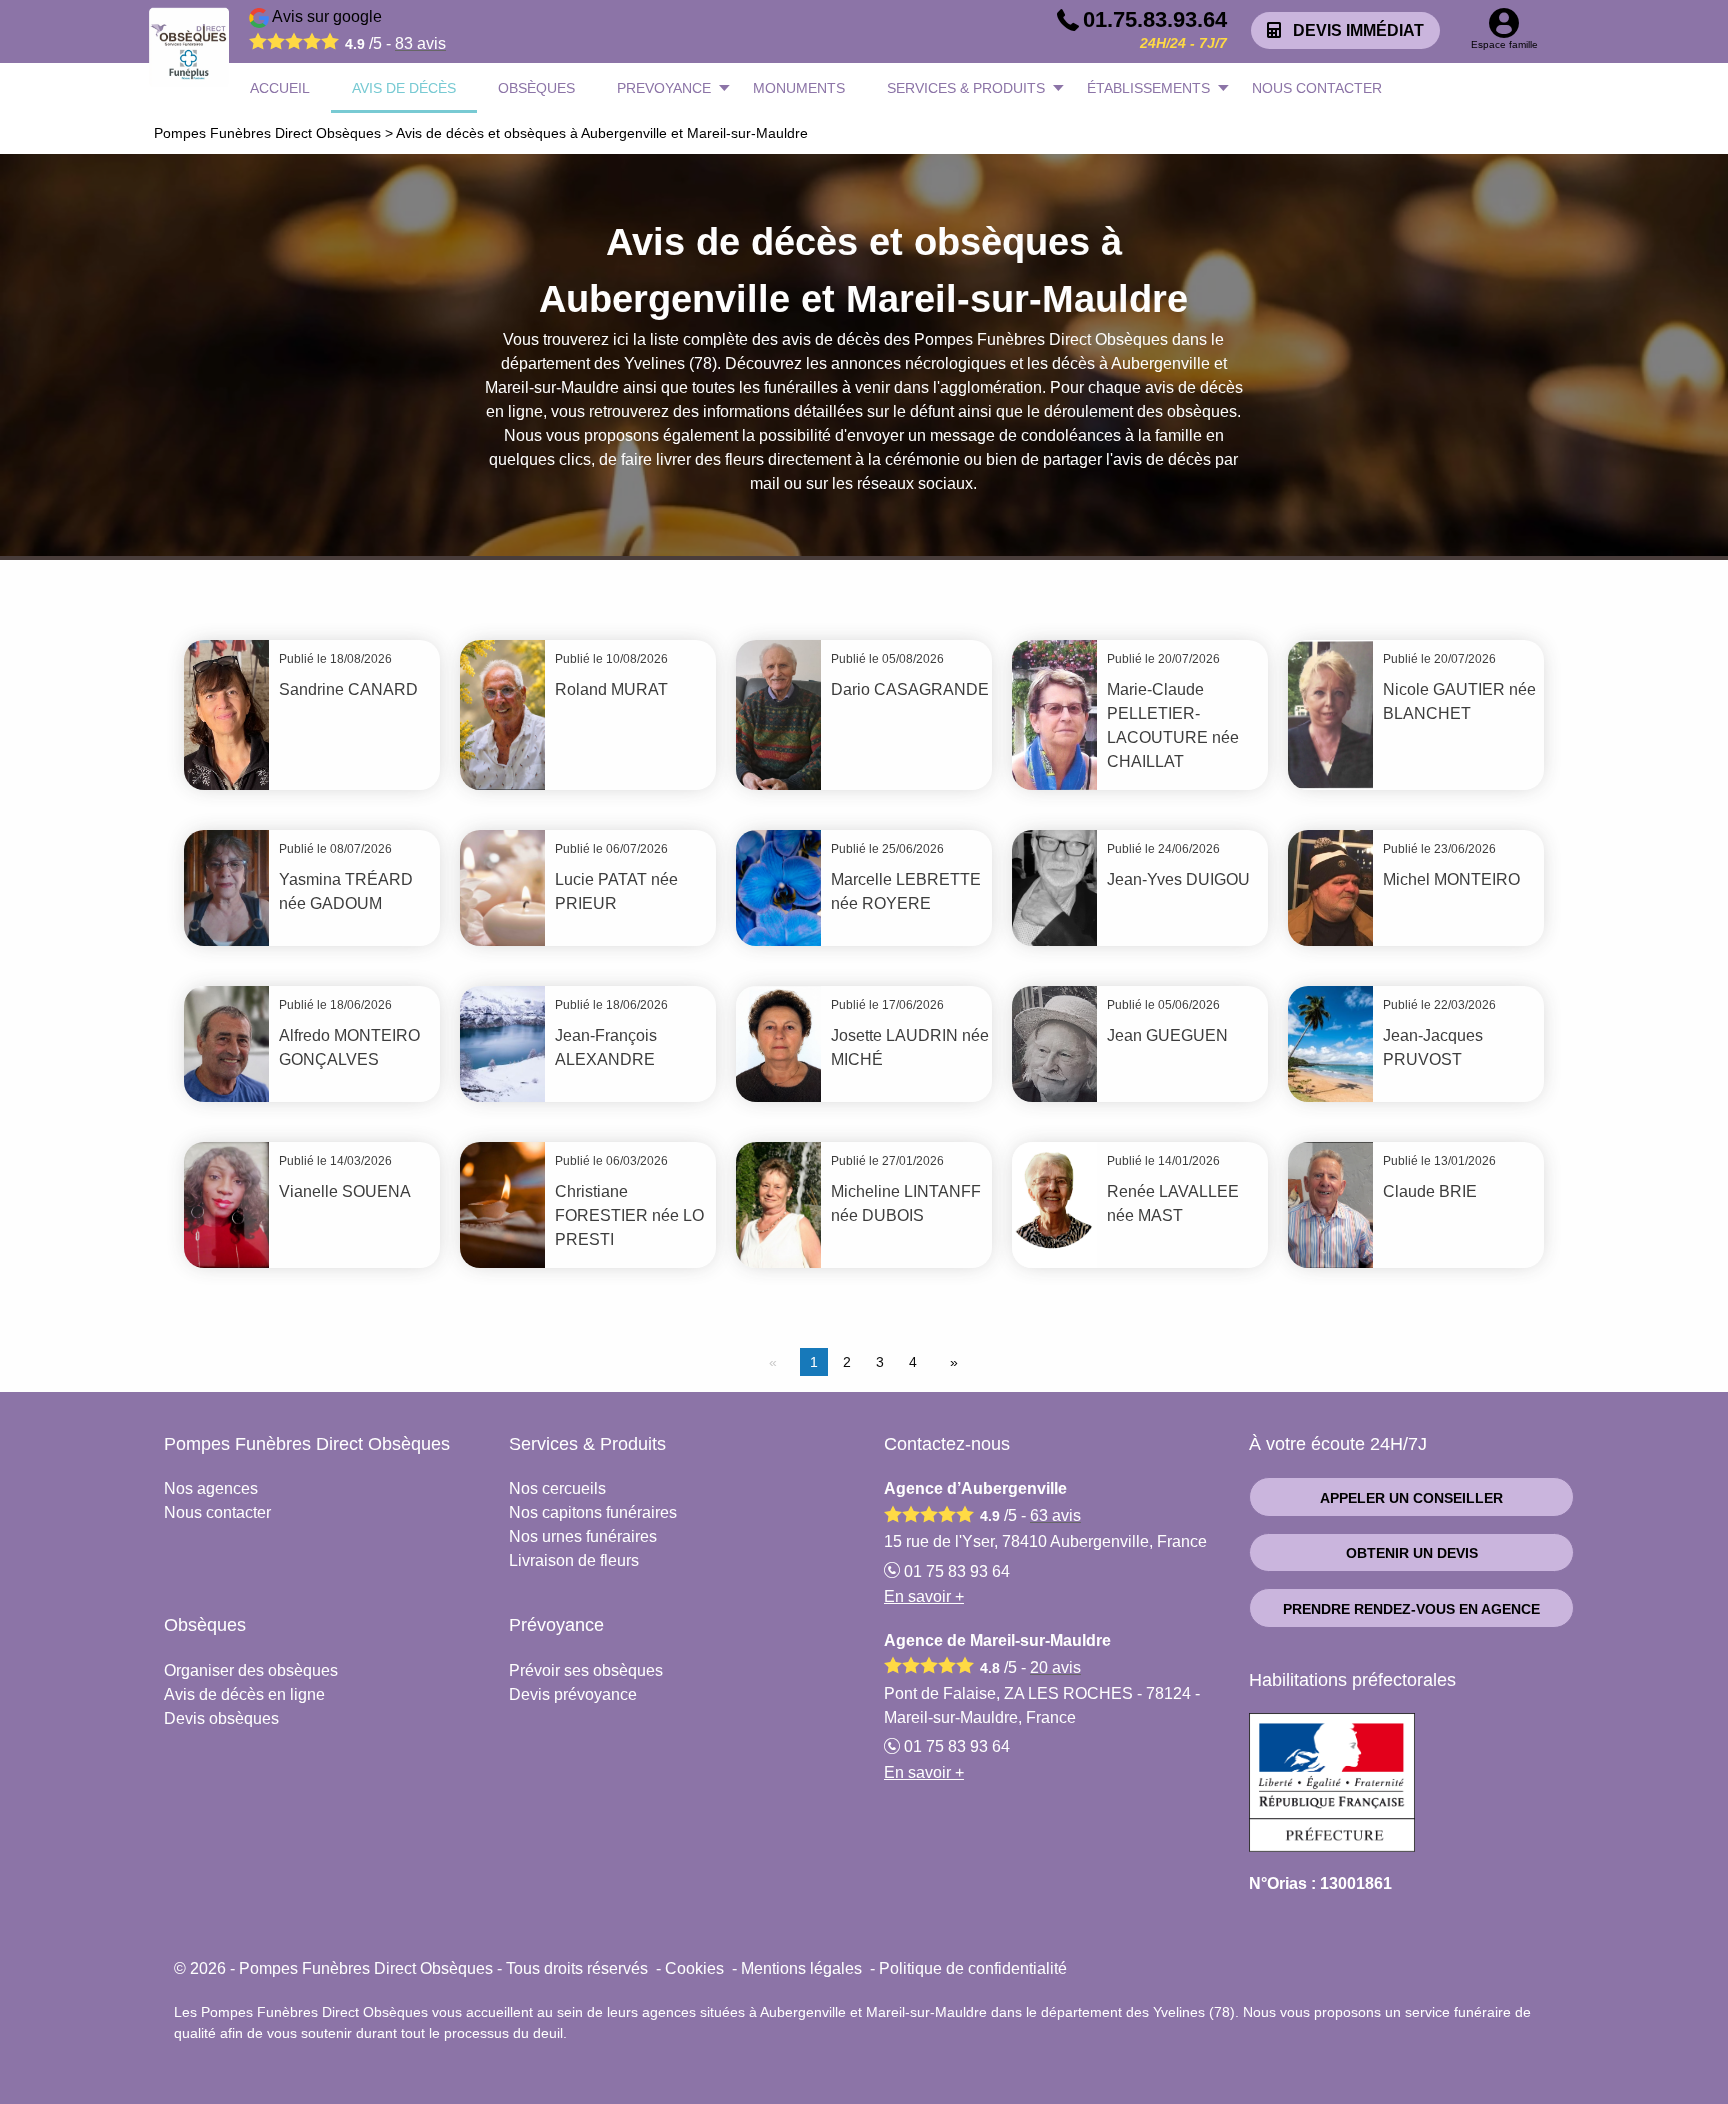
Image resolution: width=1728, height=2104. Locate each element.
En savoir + (924, 1596)
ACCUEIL (280, 88)
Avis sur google (357, 30)
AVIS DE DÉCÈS (404, 88)
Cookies (694, 1968)
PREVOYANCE (664, 88)
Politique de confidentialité (973, 1968)
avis (420, 43)
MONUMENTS (799, 88)
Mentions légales (801, 1968)
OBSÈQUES (536, 88)
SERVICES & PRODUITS (966, 88)
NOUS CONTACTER (1317, 88)
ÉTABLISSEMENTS (1148, 88)
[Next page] (950, 1362)
